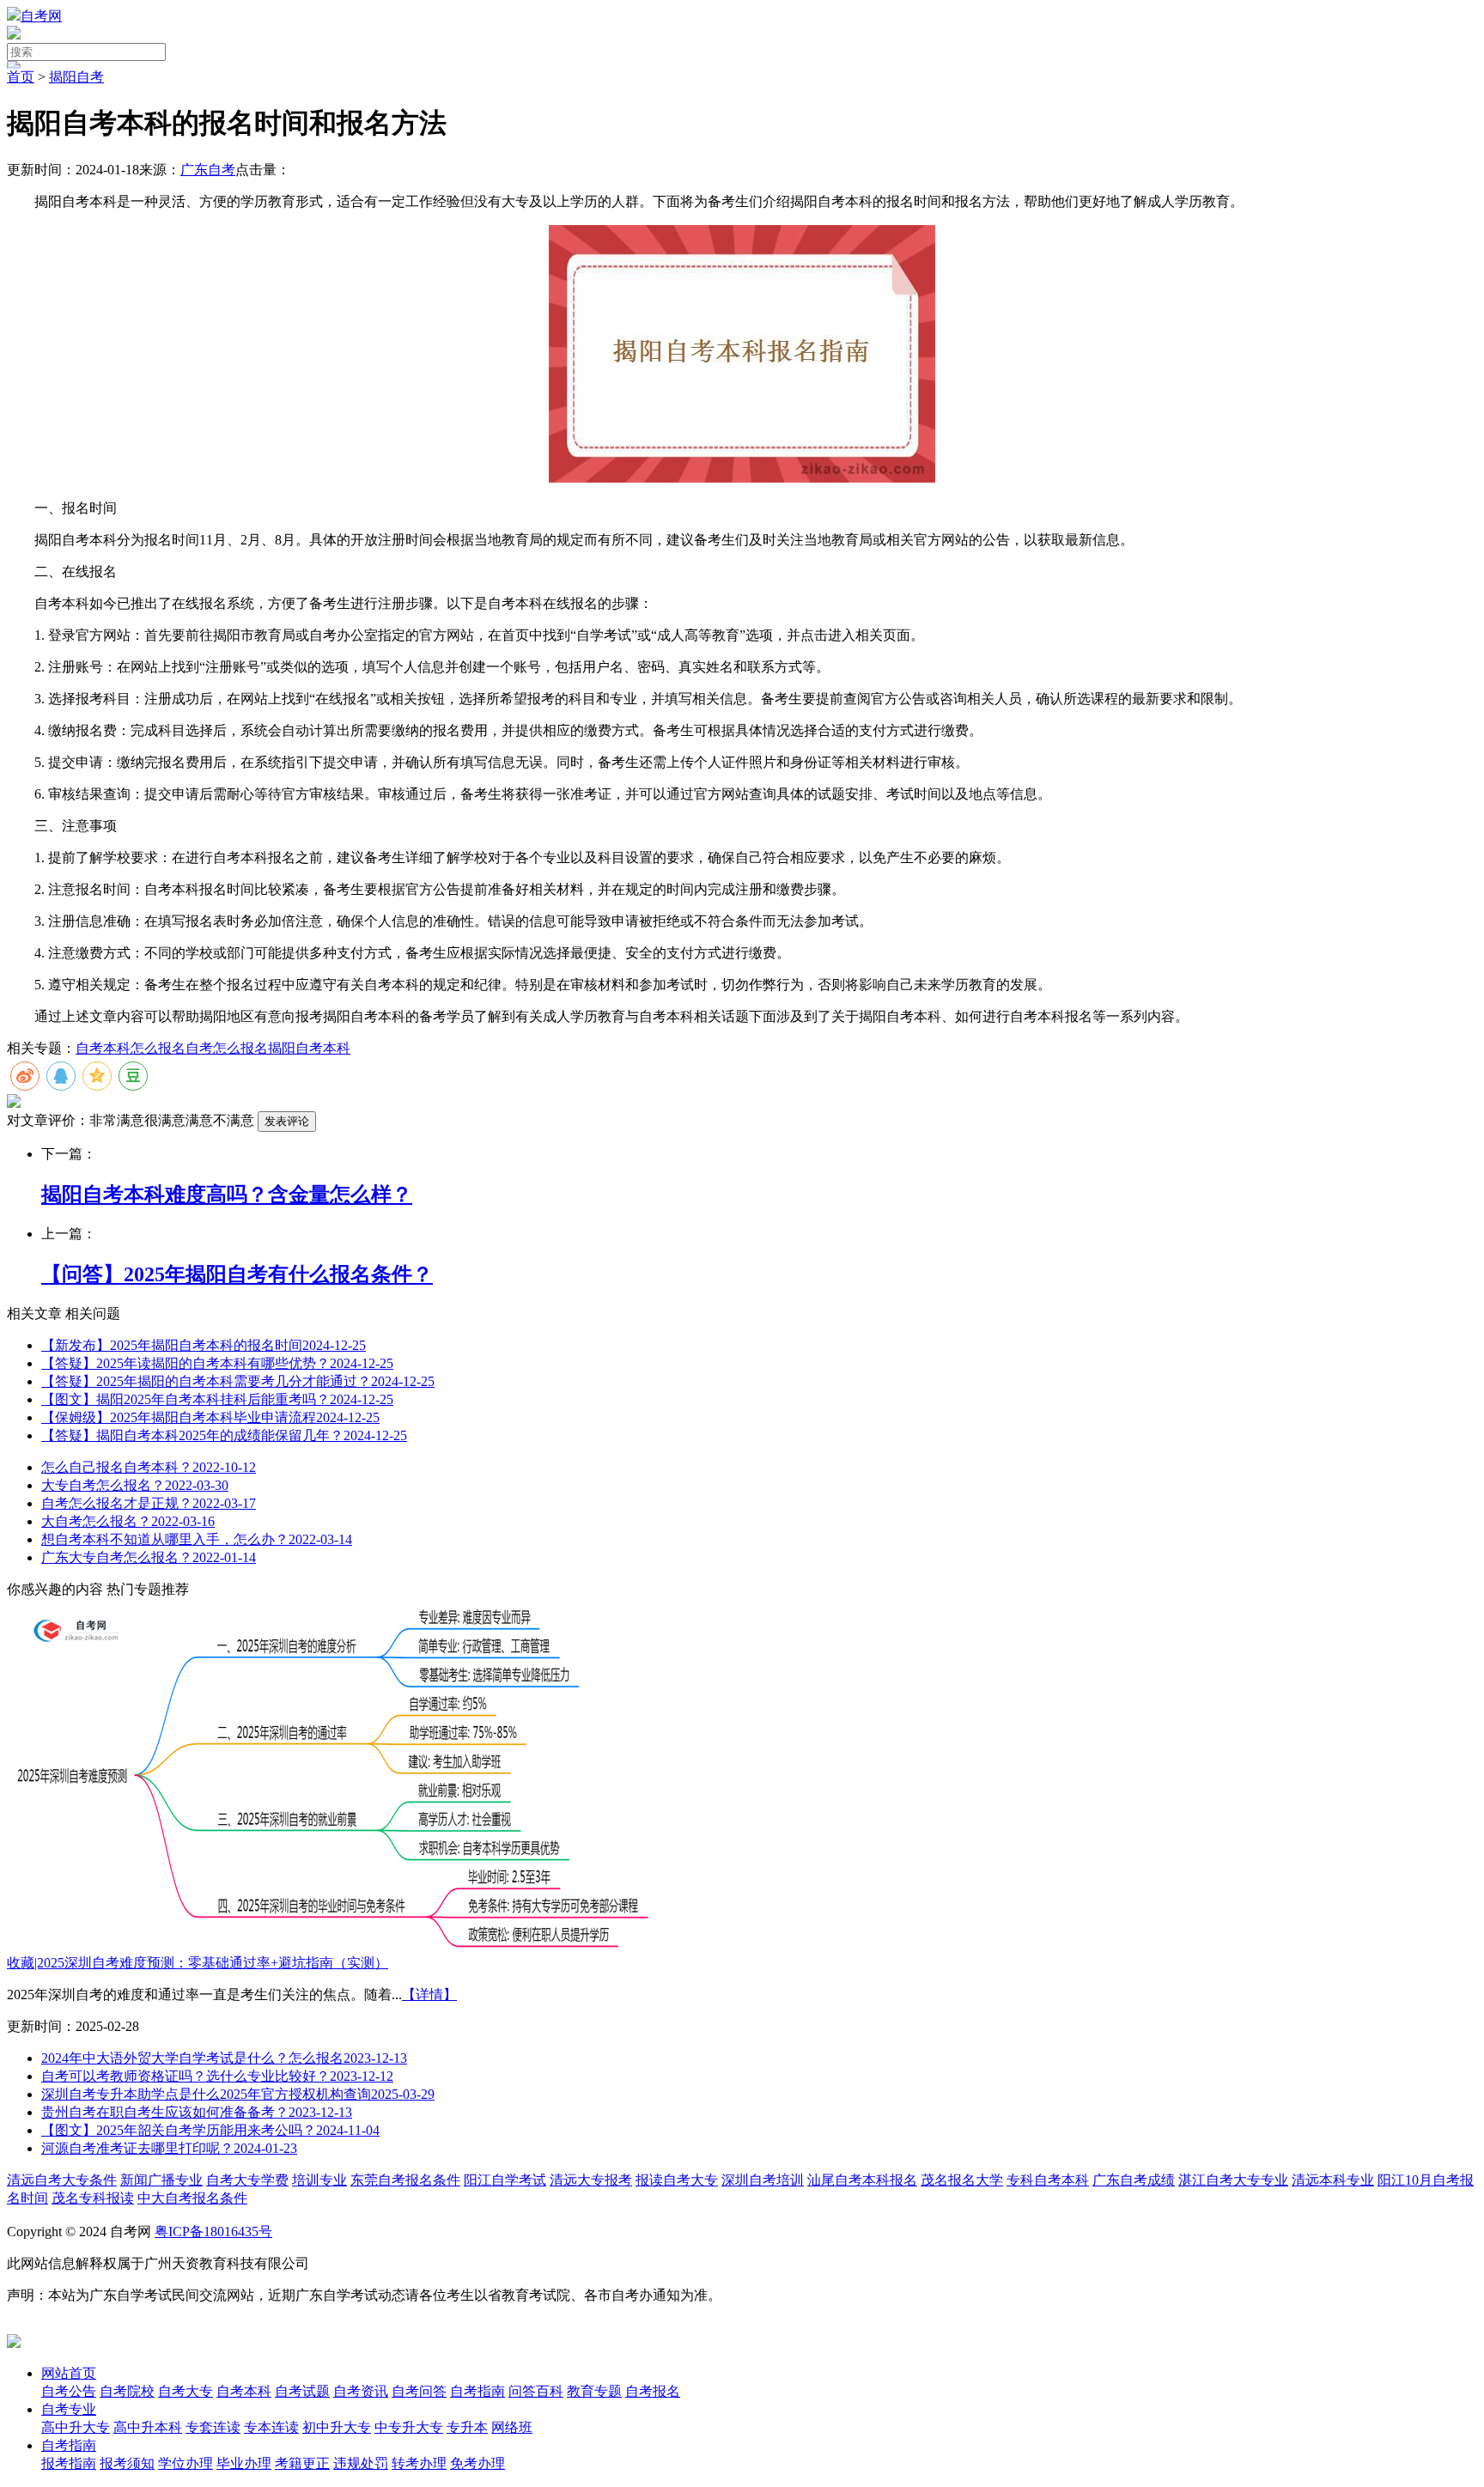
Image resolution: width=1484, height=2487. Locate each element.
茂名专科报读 (93, 2198)
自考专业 (69, 2409)
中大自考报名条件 (192, 2198)
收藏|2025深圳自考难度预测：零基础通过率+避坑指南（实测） (198, 1963)
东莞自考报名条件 (405, 2180)
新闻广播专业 (161, 2180)
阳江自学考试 (505, 2180)
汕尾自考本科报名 (862, 2180)
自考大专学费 (247, 2180)
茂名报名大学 (962, 2180)
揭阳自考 (76, 77)
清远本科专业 (1333, 2180)
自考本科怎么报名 (131, 1048)
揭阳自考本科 (309, 1048)
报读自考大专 (677, 2180)
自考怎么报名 (227, 1048)
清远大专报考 (591, 2180)
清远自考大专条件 (62, 2180)
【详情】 (429, 1994)
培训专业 (319, 2180)
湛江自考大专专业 (1233, 2180)
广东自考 (208, 170)
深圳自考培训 (763, 2180)
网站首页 (69, 2373)
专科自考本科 (1048, 2180)
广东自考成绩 (1134, 2180)
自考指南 (69, 2445)
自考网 (41, 16)
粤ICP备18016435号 (213, 2232)
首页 (21, 77)
